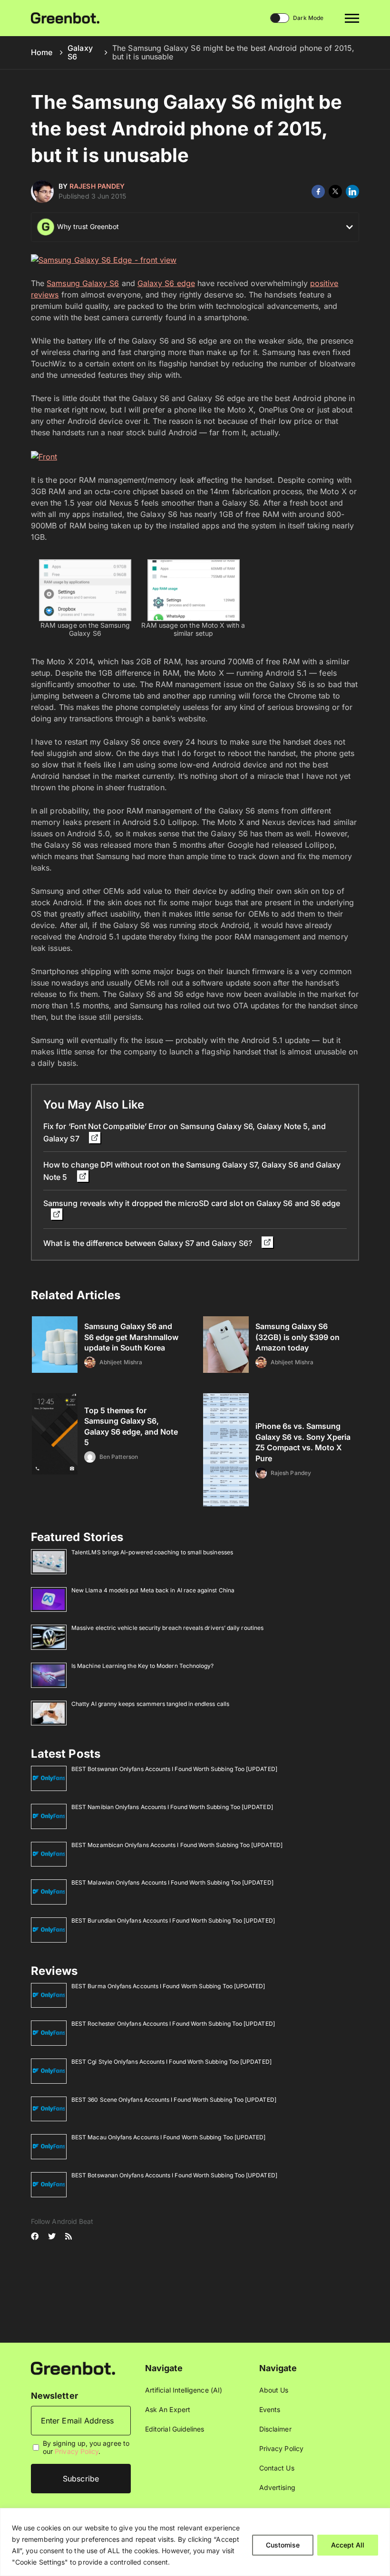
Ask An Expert (168, 2409)
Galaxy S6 (80, 52)
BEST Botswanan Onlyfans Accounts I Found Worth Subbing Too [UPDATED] (174, 1769)
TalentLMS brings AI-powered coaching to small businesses (152, 1552)
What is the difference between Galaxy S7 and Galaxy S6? (149, 1243)
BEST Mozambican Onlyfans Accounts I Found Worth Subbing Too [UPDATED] (177, 1845)
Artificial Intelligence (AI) (184, 2390)
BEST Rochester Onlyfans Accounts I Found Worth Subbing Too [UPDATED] (173, 2024)
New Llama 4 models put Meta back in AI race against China (153, 1590)
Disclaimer (275, 2429)
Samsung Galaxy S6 (83, 283)
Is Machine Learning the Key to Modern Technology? (142, 1666)
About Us (274, 2390)
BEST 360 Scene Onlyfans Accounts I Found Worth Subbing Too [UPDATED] (174, 2100)
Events (270, 2409)
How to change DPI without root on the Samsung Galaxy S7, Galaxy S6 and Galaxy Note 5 (192, 1171)
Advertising (277, 2487)
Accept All (348, 2545)
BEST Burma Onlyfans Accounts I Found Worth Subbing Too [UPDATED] (168, 1986)
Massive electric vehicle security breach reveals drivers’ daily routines (167, 1628)
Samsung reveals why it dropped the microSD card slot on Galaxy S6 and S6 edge (192, 1203)
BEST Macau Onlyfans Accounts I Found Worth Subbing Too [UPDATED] (168, 2137)
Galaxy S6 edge (166, 283)
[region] (195, 2542)
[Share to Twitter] (335, 192)
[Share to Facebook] (318, 192)
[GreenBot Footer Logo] (73, 2368)
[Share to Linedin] (352, 192)
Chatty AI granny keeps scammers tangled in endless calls (150, 1704)
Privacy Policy (77, 2451)
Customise (283, 2545)
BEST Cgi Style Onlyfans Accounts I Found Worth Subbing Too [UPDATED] (171, 2062)
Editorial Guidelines (175, 2429)
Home (42, 52)
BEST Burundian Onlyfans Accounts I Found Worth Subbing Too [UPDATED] (173, 1920)
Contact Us (277, 2468)
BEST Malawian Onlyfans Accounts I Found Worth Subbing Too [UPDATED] (172, 1882)
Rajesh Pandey (97, 186)
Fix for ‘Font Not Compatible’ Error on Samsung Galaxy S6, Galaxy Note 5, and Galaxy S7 (185, 1132)
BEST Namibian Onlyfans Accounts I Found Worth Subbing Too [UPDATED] (172, 1807)
